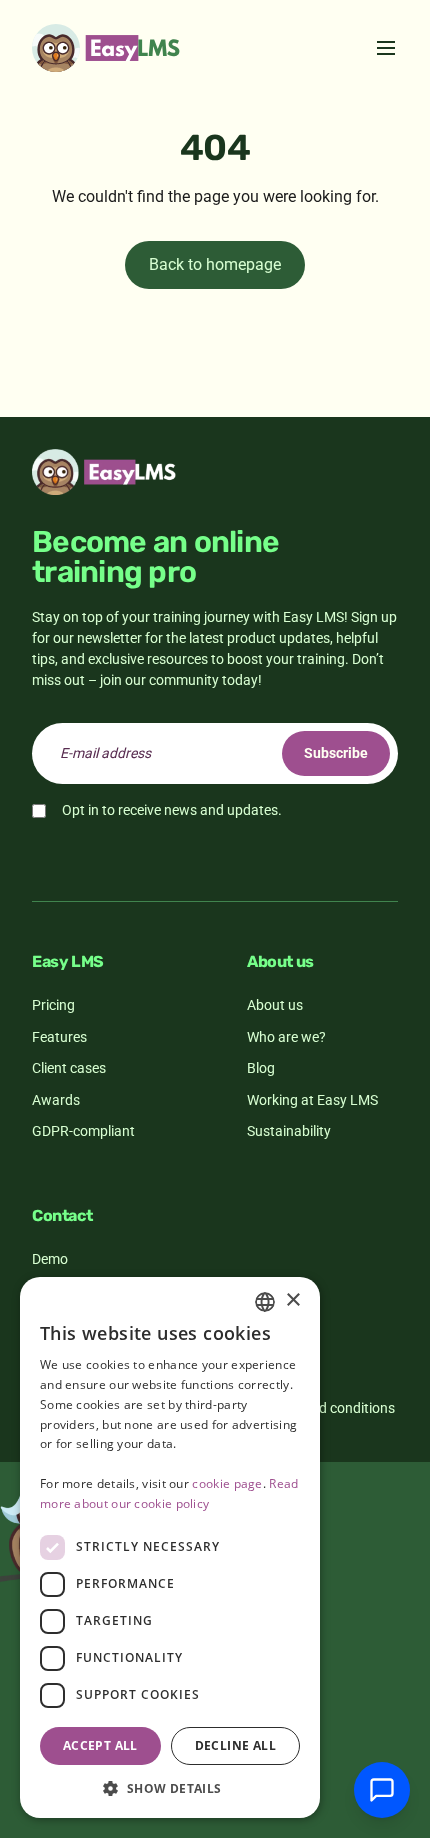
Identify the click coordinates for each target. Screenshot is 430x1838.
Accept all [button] (100, 1745)
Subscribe (336, 753)
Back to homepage (215, 264)
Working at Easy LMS (312, 1100)
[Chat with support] (382, 1790)
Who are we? (286, 1037)
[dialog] (170, 1547)
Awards (56, 1100)
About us (275, 1005)
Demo (50, 1259)
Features (59, 1037)
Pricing (53, 1005)
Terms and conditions (328, 1408)
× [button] (292, 1300)
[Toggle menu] (386, 48)
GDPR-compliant (83, 1131)
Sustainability (289, 1131)
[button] (170, 1788)
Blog (261, 1068)
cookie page (227, 1483)
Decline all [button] (235, 1745)
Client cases (69, 1068)
